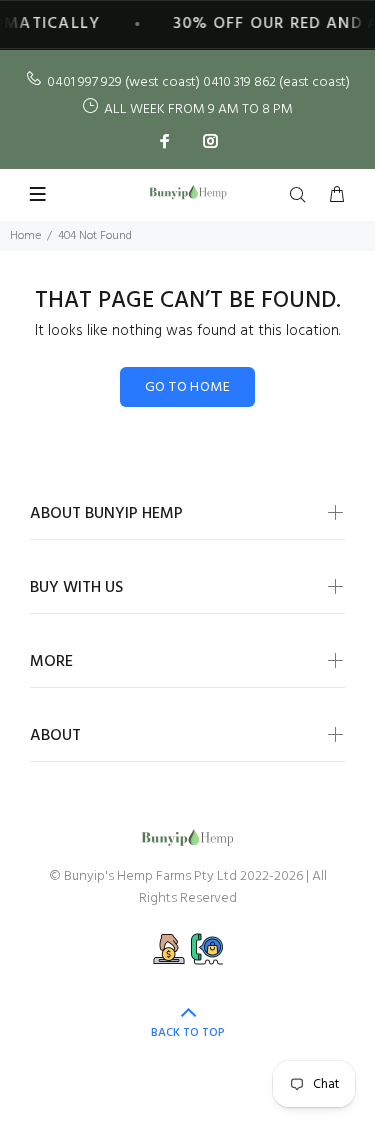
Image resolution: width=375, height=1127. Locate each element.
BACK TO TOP (188, 1033)
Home (25, 236)
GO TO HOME (187, 387)
